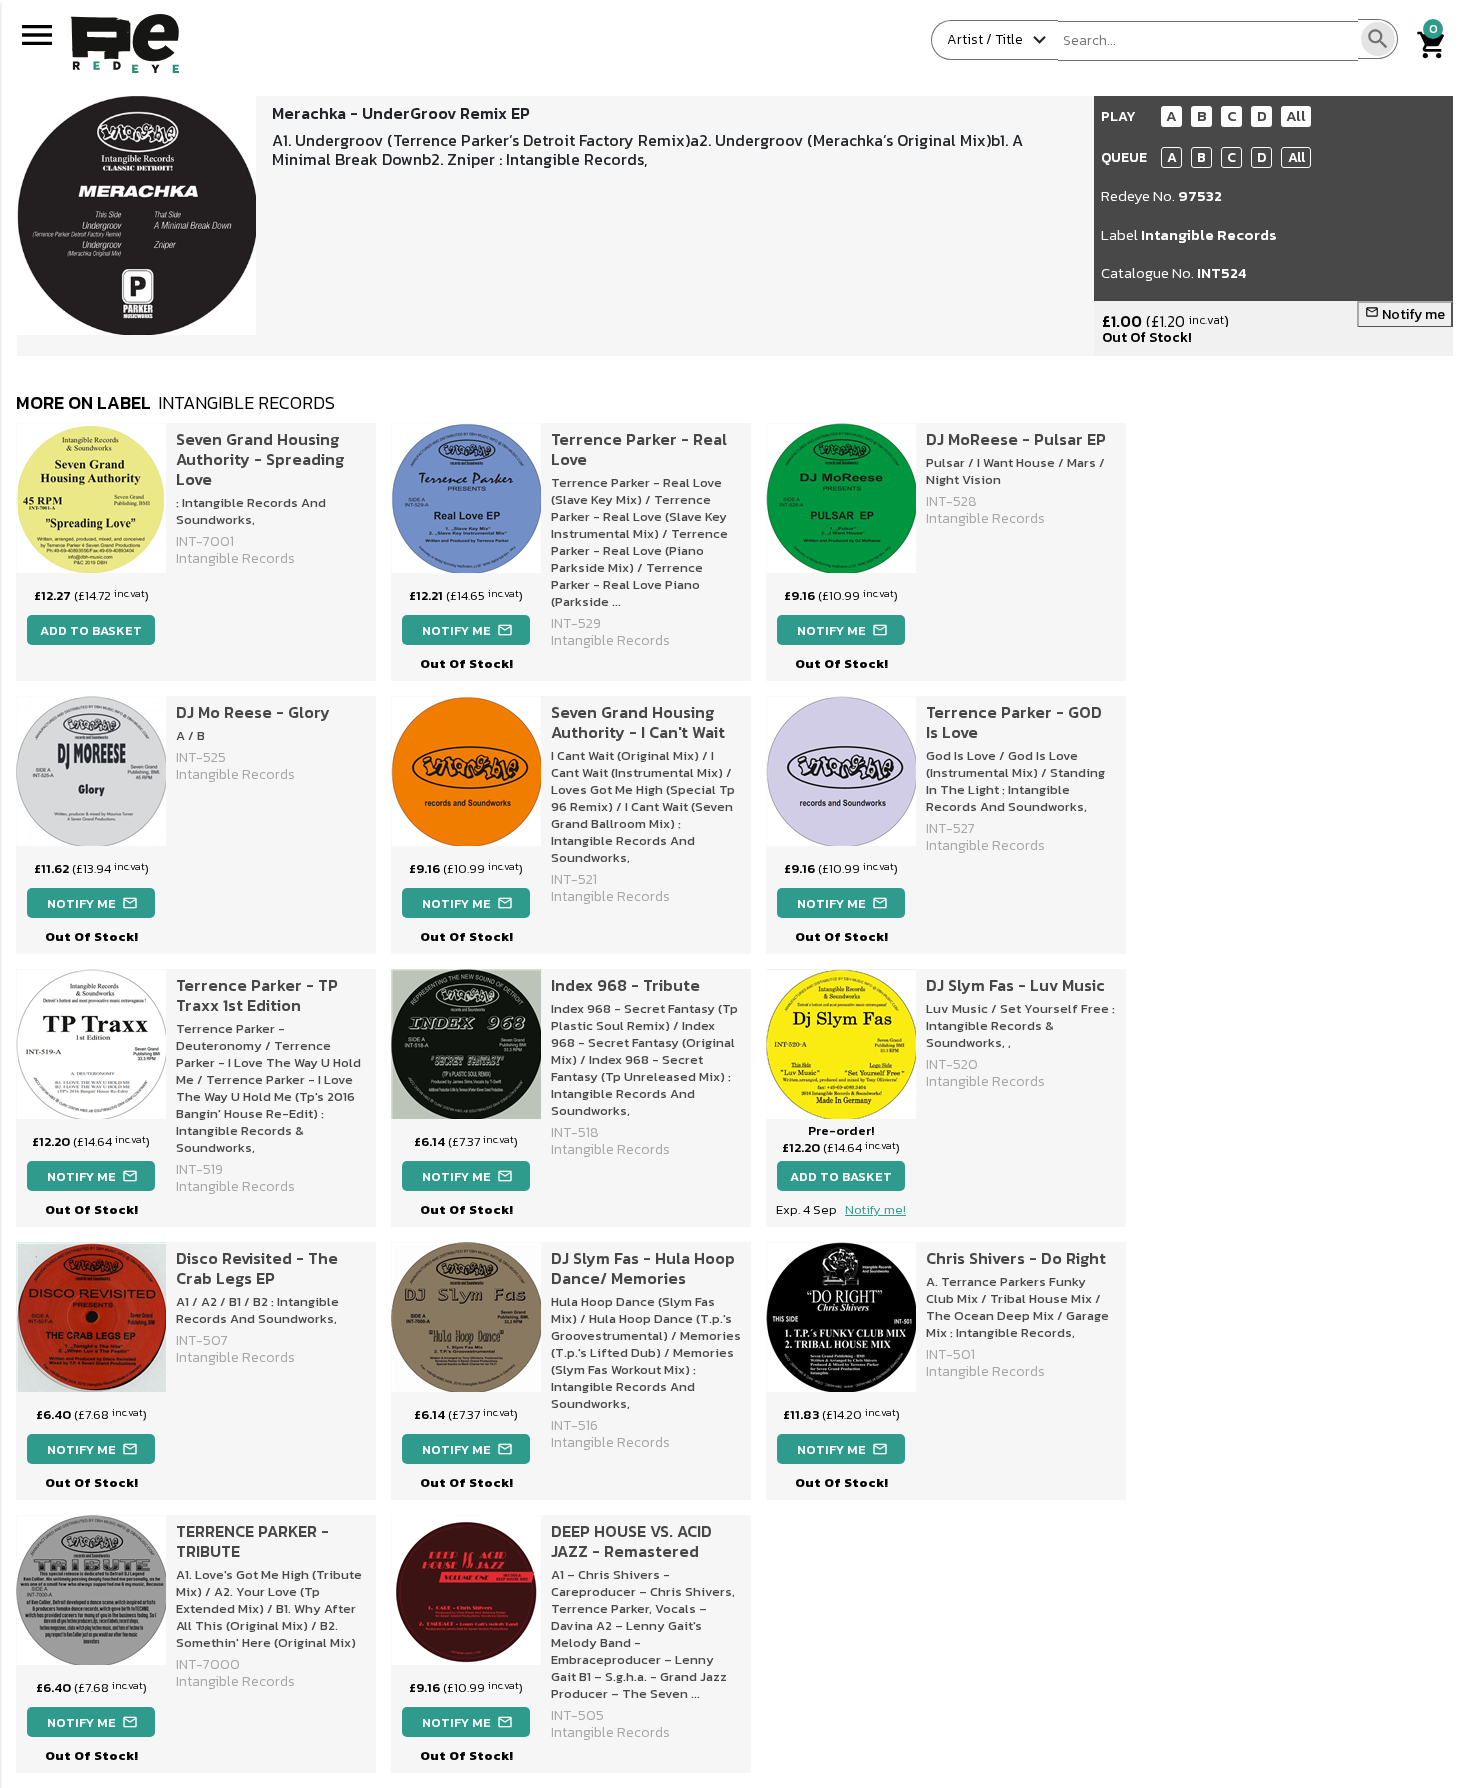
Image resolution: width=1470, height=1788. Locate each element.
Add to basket (91, 630)
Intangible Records (1209, 234)
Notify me (1405, 314)
